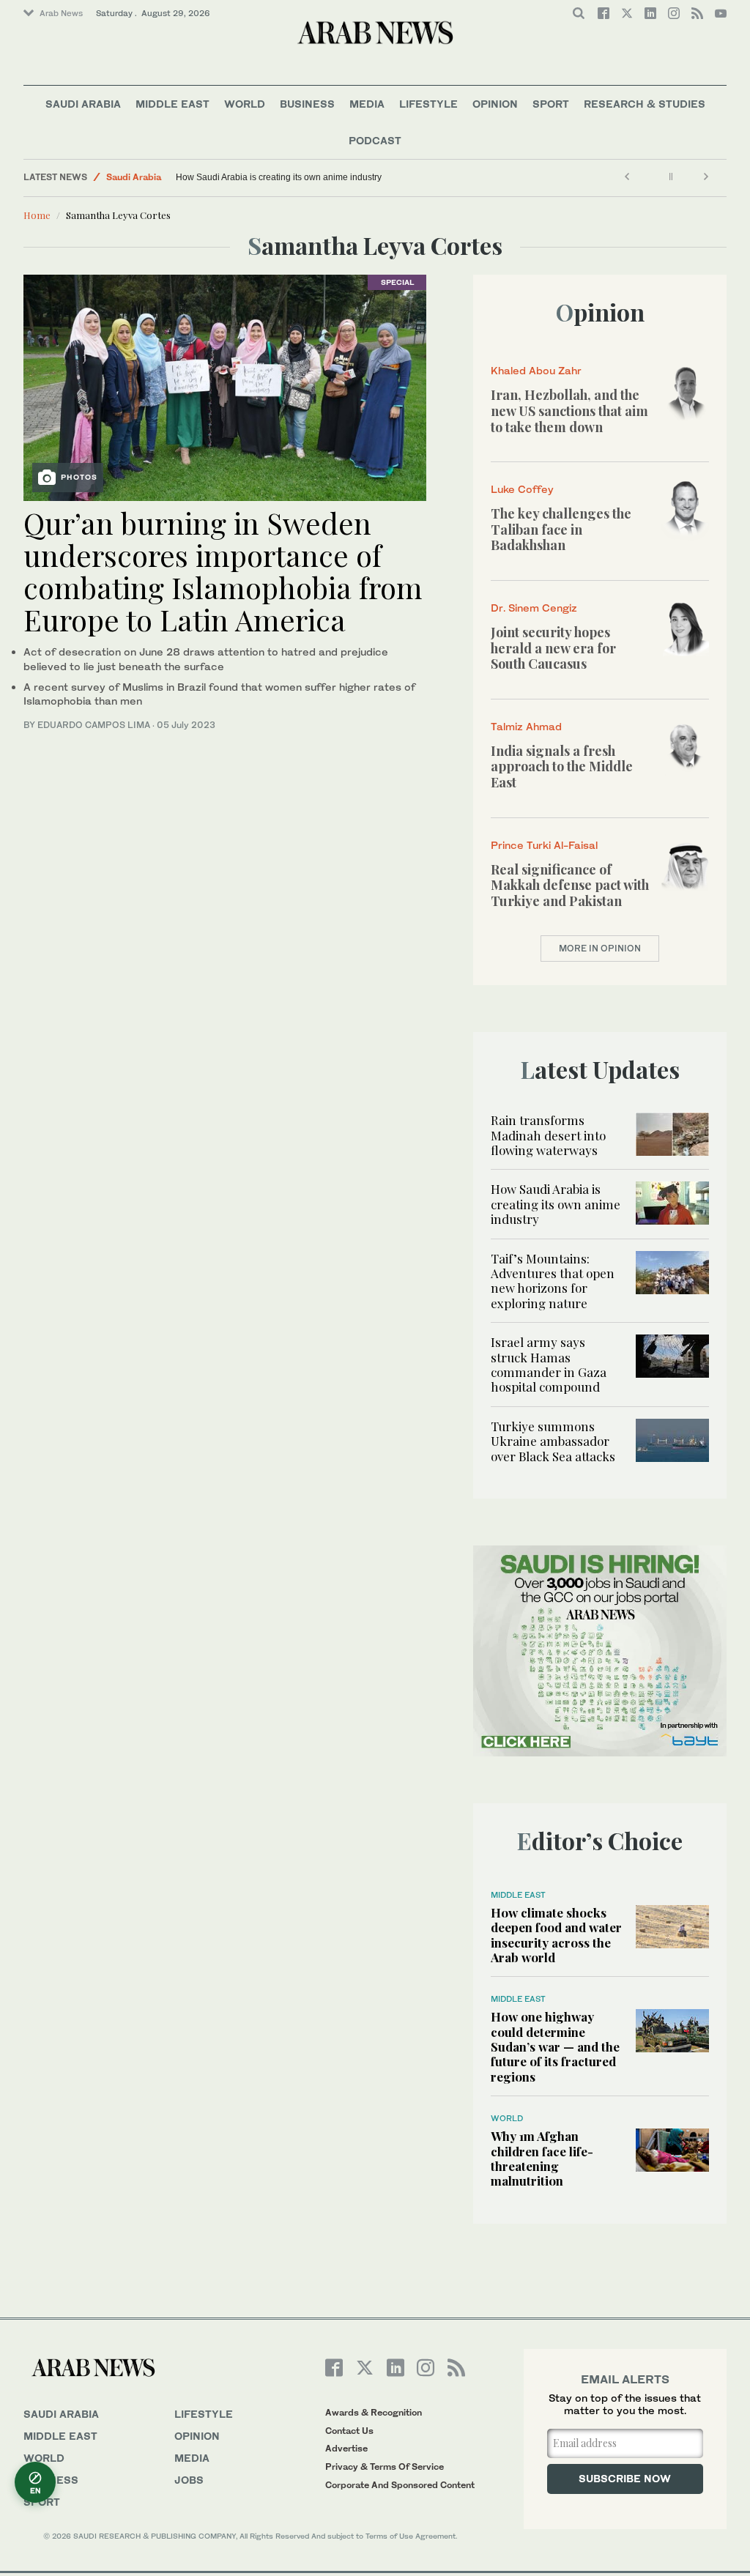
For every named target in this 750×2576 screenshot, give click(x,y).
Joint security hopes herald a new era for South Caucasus (553, 648)
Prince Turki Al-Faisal (544, 845)
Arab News (61, 13)
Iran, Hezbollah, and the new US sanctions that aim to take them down (569, 411)
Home (37, 215)
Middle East (172, 104)
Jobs (189, 2480)
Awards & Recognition (374, 2412)
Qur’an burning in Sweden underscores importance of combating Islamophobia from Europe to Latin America (223, 571)
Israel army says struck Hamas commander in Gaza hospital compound (549, 1364)
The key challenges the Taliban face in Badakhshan (561, 529)
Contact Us (349, 2431)
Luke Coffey (522, 489)
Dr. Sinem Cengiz (534, 608)
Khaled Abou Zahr (536, 370)
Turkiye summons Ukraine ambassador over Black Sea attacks (553, 1441)
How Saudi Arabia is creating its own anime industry (279, 177)
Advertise (346, 2448)
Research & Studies (645, 104)
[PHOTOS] (225, 386)
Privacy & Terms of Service (385, 2466)
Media (367, 104)
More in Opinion (600, 948)
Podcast (375, 140)
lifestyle (204, 2414)
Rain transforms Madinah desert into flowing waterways (548, 1135)
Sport (551, 104)
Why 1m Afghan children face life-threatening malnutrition (542, 2158)
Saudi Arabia (83, 104)
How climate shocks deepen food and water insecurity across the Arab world (556, 1935)
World (245, 104)
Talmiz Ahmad (526, 726)
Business (307, 104)
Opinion (495, 104)
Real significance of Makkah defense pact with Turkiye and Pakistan (570, 885)
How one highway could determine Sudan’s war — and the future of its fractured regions (555, 2046)
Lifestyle (428, 104)
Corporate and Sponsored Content (400, 2485)
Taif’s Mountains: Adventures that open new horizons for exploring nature (553, 1281)
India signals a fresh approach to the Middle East (562, 767)
